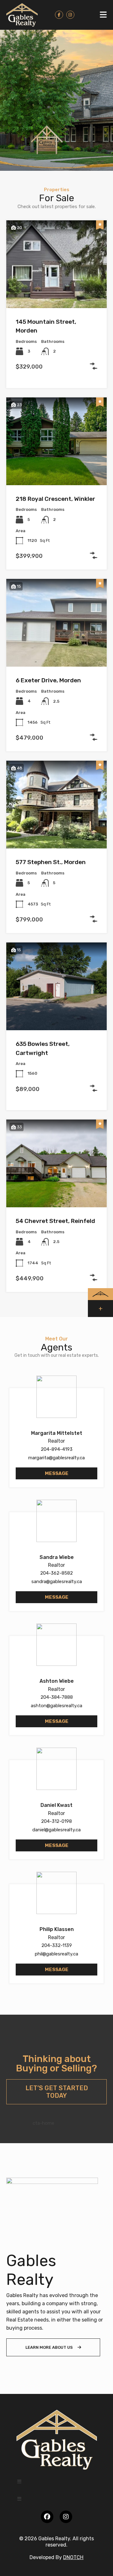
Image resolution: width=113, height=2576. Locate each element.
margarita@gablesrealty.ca (56, 1458)
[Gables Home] (22, 15)
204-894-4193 (57, 1449)
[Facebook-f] (59, 15)
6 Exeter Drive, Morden (48, 680)
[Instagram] (70, 15)
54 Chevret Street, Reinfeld (55, 1221)
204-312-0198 (56, 1821)
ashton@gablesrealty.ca (56, 1706)
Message (57, 1473)
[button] (103, 15)
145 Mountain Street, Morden (46, 326)
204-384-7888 (57, 1697)
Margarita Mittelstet (57, 1433)
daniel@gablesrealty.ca (56, 1830)
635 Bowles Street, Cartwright (43, 1048)
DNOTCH (73, 2557)
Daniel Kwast (56, 1805)
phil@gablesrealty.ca (56, 1954)
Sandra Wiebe (57, 1557)
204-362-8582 (56, 1573)
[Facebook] (47, 2517)
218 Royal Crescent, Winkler (55, 499)
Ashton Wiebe (57, 1681)
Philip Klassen (57, 1929)
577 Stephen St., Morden (51, 862)
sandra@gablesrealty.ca (57, 1582)
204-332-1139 (57, 1945)
